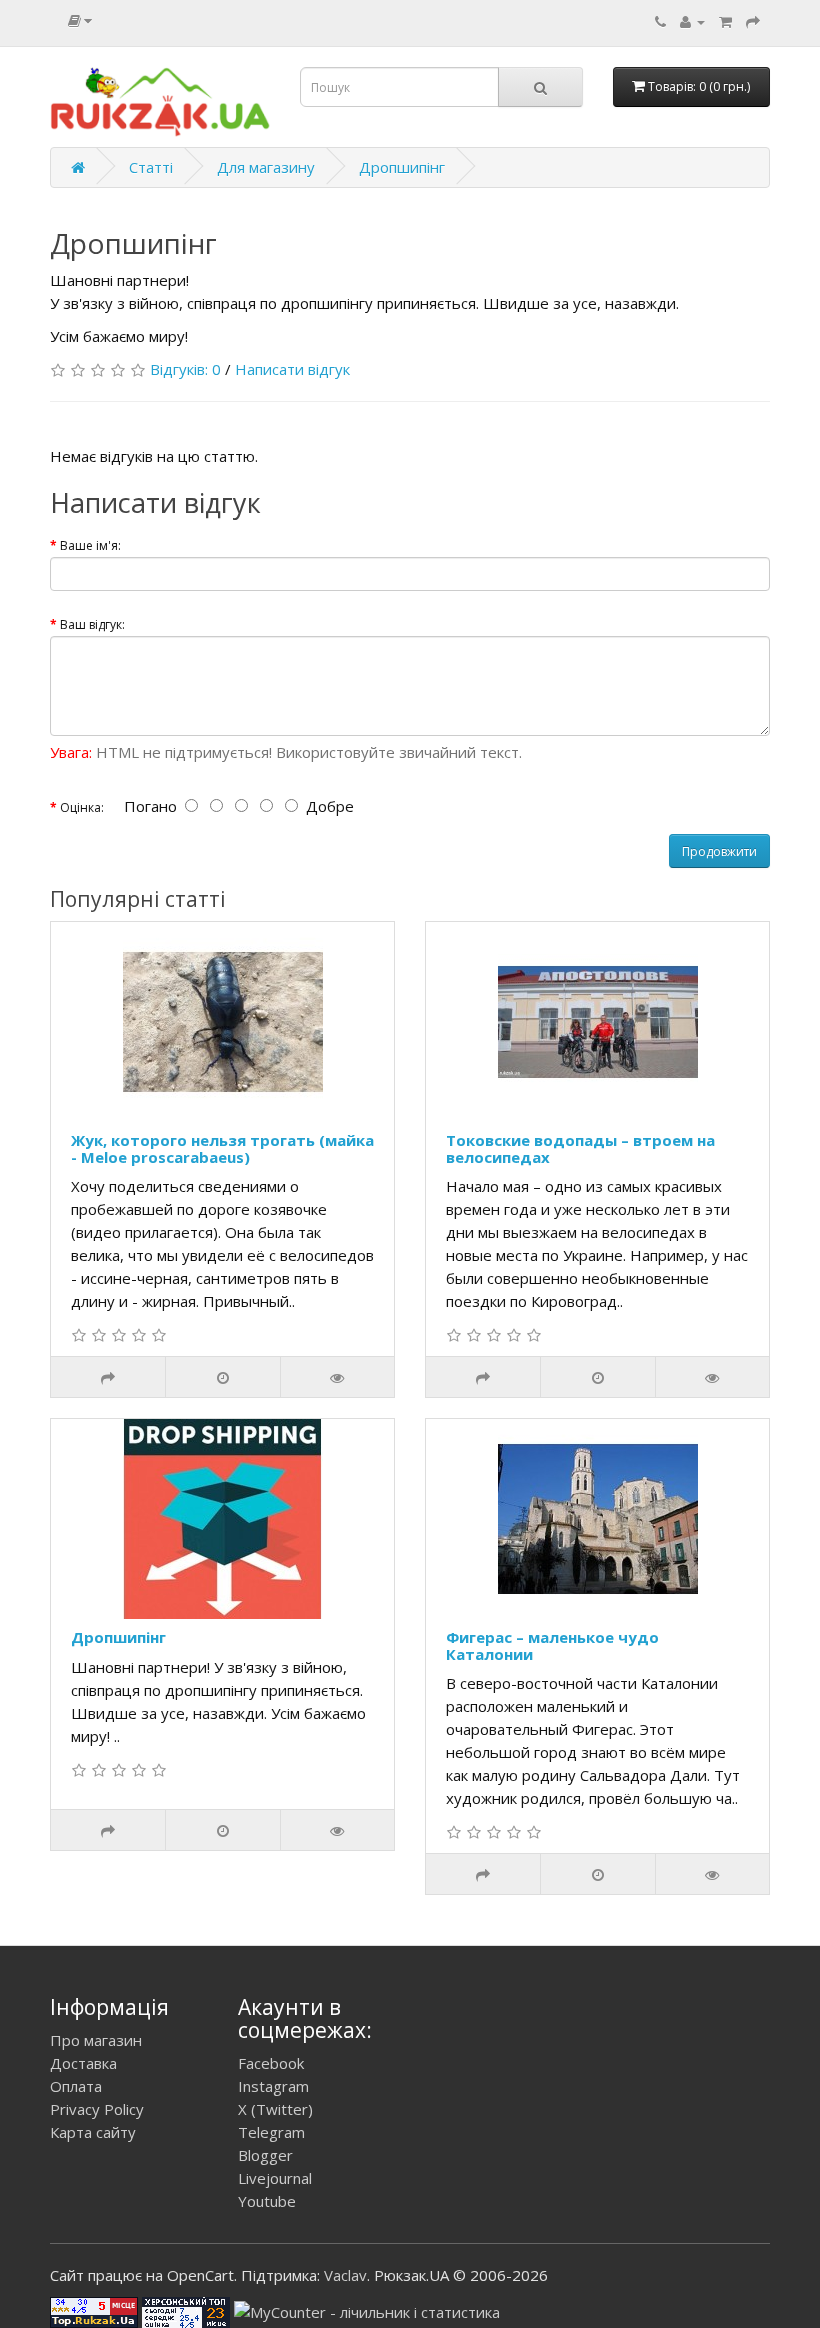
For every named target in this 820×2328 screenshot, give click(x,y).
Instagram (273, 2086)
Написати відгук (292, 369)
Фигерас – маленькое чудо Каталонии (552, 1645)
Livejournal (275, 2178)
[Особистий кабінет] (692, 21)
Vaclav (345, 2275)
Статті (151, 167)
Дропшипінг (402, 167)
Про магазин (96, 2040)
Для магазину (266, 167)
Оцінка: (82, 807)
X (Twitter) (275, 2109)
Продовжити (719, 851)
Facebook (271, 2063)
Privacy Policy (97, 2109)
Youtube (267, 2201)
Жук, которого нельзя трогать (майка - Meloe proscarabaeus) (222, 1148)
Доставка (83, 2063)
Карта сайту (93, 2132)
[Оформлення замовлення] (753, 21)
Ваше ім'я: (90, 545)
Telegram (271, 2132)
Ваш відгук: (92, 624)
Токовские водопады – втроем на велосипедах (580, 1148)
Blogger (265, 2155)
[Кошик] (725, 21)
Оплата (76, 2086)
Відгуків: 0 (185, 369)
